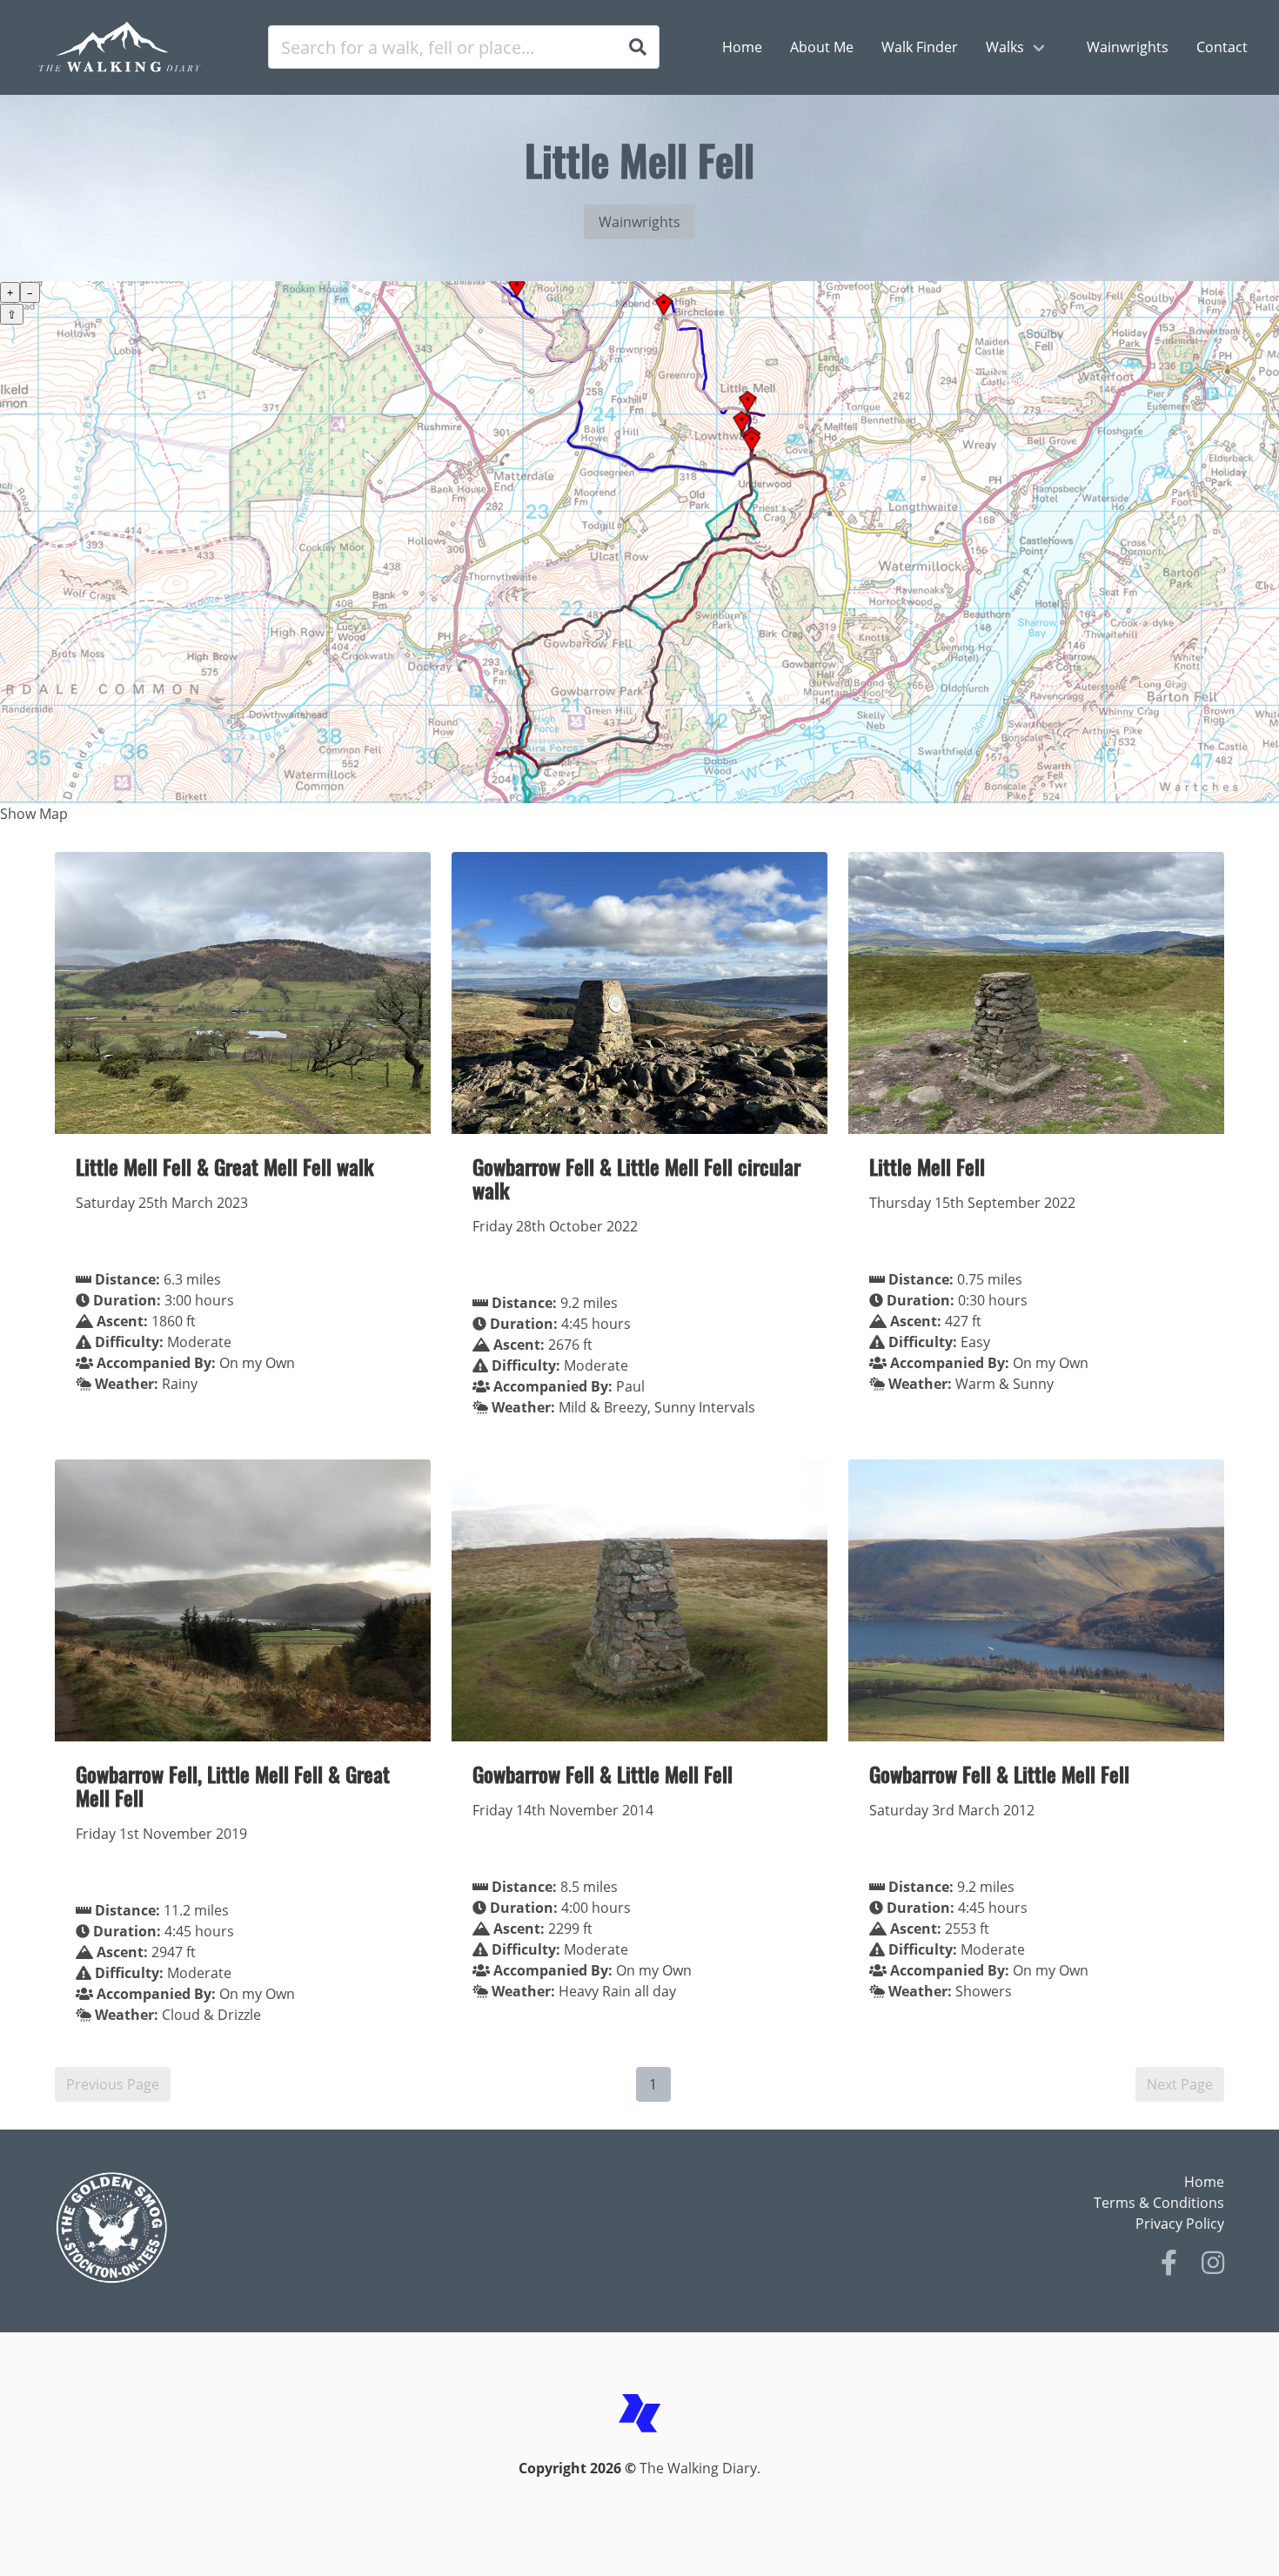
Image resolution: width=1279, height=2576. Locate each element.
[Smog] (342, 2228)
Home (1204, 2182)
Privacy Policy (1180, 2224)
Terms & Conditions (1159, 2203)
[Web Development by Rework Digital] (639, 2447)
